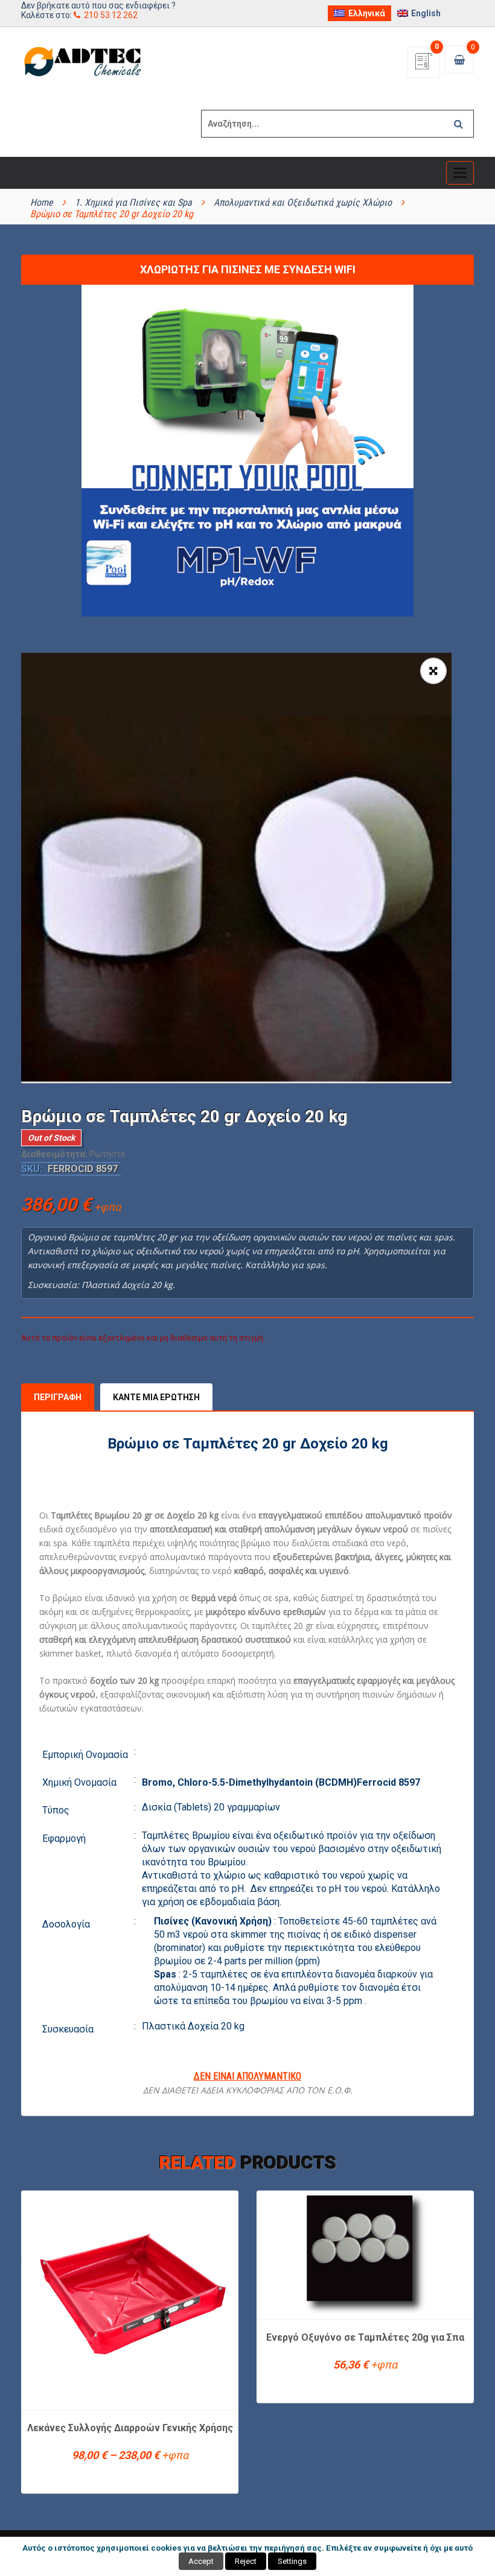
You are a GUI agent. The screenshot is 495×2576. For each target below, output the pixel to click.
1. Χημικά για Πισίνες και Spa (133, 202)
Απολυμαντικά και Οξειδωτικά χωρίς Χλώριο (303, 202)
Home (42, 202)
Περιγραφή (58, 1397)
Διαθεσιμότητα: (54, 1154)
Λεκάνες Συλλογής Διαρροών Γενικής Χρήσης (130, 2428)
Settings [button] (292, 2561)
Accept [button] (201, 2561)
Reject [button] (246, 2561)
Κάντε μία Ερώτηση (156, 1397)
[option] (236, 868)
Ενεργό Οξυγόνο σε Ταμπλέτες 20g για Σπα (365, 2337)
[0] (424, 65)
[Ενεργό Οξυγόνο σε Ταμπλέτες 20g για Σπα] (365, 2254)
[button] (433, 671)
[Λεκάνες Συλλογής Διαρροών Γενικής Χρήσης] (130, 2299)
